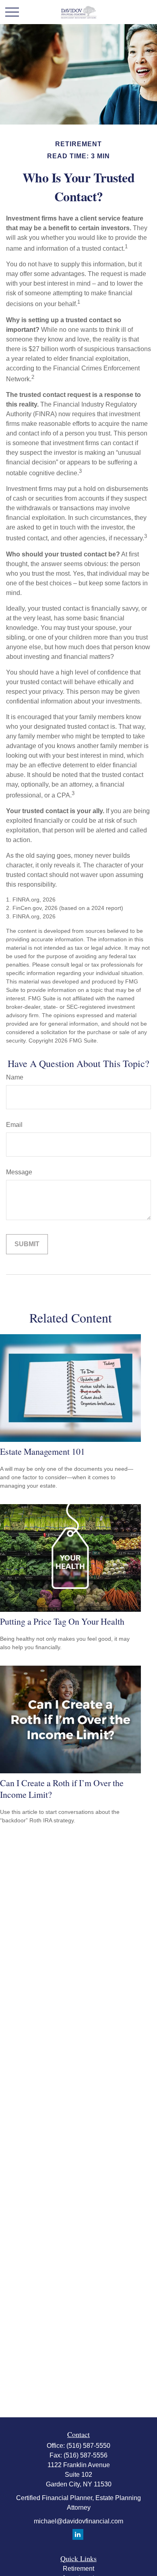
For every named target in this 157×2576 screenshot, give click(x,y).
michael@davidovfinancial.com (78, 2521)
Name (15, 1077)
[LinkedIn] (78, 2534)
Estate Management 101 (42, 1451)
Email (14, 1125)
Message (19, 1172)
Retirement (78, 2569)
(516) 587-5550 (88, 2446)
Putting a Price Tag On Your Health (62, 1621)
